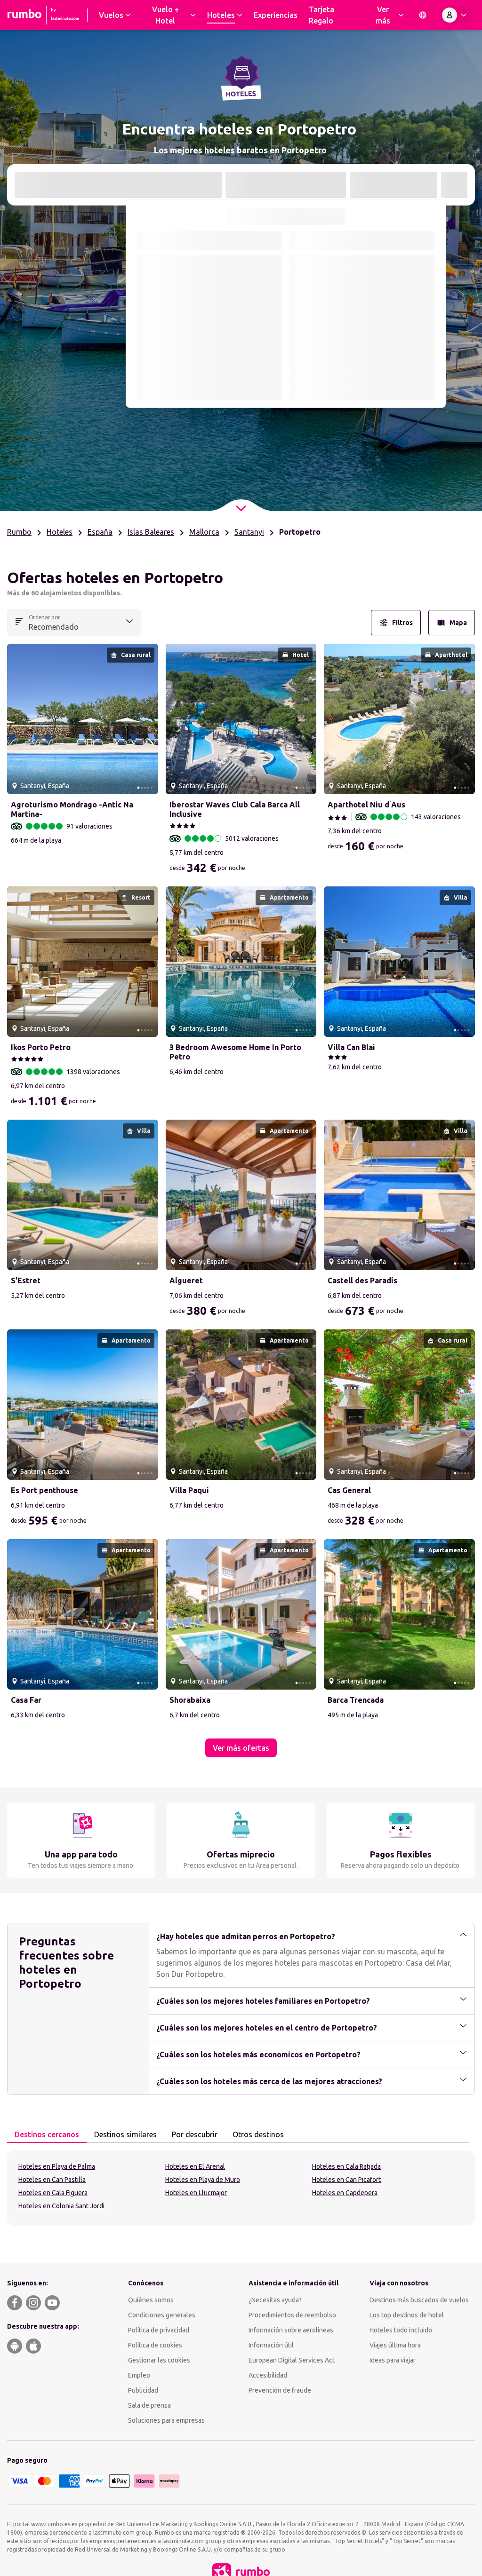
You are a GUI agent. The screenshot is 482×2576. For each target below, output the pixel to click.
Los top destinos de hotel (407, 2315)
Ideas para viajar (393, 2360)
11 (168, 321)
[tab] (47, 2135)
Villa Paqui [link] (189, 1490)
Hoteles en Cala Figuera (53, 2193)
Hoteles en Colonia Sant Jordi (61, 2206)
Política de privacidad (159, 2330)
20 (209, 342)
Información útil (271, 2345)
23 (272, 342)
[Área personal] (456, 15)
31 (147, 383)
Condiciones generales (162, 2315)
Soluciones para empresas (166, 2420)
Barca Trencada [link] (356, 1700)
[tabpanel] (241, 2188)
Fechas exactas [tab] (253, 216)
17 (147, 342)
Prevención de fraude (280, 2390)
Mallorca (204, 532)
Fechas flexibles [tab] (318, 216)
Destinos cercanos (47, 2134)
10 (147, 321)
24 (147, 363)
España (100, 532)
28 (230, 363)
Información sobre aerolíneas (291, 2330)
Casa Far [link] (26, 1700)
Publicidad (143, 2390)
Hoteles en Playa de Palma (57, 2166)
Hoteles (60, 532)
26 (189, 363)
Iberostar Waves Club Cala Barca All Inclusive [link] (235, 809)
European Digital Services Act (292, 2360)
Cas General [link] (349, 1490)
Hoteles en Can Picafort (346, 2180)
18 (168, 342)
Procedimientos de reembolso (292, 2315)
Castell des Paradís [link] (362, 1280)
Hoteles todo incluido (401, 2330)
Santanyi (249, 532)
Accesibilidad (268, 2375)
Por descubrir (195, 2134)
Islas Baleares (151, 532)
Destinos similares (125, 2134)
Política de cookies (155, 2345)
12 (189, 321)
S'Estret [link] (26, 1280)
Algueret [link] (186, 1280)
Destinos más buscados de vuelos (419, 2300)
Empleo (139, 2375)
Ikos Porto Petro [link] (41, 1047)
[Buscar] (454, 185)
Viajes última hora (395, 2345)
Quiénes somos (151, 2300)
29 (251, 363)
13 (209, 321)
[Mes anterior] (145, 240)
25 (168, 363)
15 (251, 321)
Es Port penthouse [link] (44, 1490)
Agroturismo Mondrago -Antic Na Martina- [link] (72, 809)
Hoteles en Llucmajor (196, 2193)
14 (230, 321)
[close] (18, 581)
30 (272, 363)
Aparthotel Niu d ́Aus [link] (366, 805)
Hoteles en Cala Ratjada (346, 2166)
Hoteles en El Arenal (195, 2166)
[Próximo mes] (427, 240)
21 (230, 342)
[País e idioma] (423, 15)
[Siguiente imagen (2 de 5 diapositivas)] (147, 719)
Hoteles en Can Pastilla (52, 2180)
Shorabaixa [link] (190, 1700)
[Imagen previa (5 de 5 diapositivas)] (18, 719)
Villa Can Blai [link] (351, 1047)
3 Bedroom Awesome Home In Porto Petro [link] (235, 1052)
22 (251, 342)
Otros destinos (258, 2134)
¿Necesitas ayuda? (275, 2300)
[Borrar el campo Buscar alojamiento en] (209, 185)
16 (272, 321)
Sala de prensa (149, 2405)
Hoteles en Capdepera (345, 2193)
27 (209, 363)
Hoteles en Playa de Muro (203, 2180)
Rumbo (19, 532)
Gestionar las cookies (159, 2360)
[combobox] (118, 186)
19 (189, 342)
